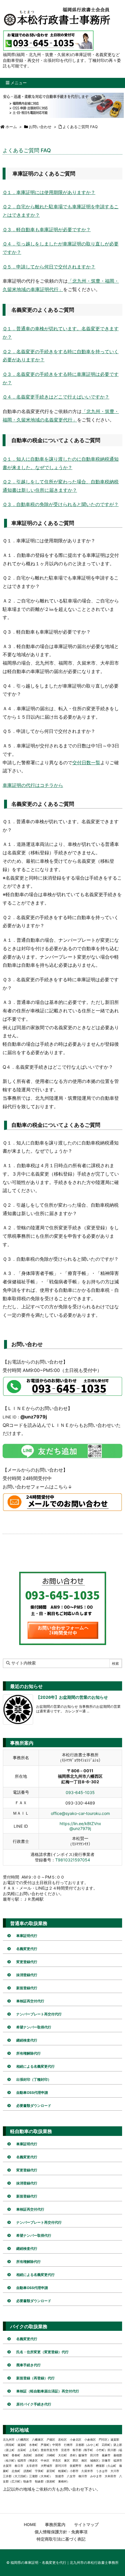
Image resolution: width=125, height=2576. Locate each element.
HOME (30, 2524)
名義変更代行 (27, 1949)
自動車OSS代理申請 (32, 2092)
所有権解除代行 (28, 2053)
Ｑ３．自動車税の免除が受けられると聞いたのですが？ (61, 504)
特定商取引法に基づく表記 (61, 2539)
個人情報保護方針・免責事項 (61, 2532)
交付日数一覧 (86, 763)
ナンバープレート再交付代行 (39, 2014)
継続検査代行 (27, 2040)
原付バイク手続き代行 (34, 2404)
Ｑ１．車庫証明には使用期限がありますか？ (49, 192)
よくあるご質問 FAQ (80, 127)
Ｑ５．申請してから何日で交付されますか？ (49, 267)
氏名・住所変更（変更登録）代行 (42, 2352)
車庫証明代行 (27, 1936)
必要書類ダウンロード (34, 2106)
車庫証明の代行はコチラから (33, 785)
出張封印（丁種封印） (34, 2079)
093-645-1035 (80, 1792)
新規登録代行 (27, 1988)
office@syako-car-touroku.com (80, 1813)
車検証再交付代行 (30, 2001)
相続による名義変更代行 (35, 2066)
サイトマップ (86, 2524)
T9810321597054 (73, 1860)
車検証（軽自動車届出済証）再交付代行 (48, 2391)
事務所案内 (55, 2524)
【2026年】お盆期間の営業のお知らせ (72, 1697)
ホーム (11, 127)
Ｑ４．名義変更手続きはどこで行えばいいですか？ (56, 397)
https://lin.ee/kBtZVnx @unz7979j (80, 1826)
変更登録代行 (27, 1962)
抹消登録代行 (27, 1975)
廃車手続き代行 (28, 2365)
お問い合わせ (40, 127)
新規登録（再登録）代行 (35, 2378)
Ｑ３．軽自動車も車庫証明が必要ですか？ (47, 229)
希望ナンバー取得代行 (34, 2027)
